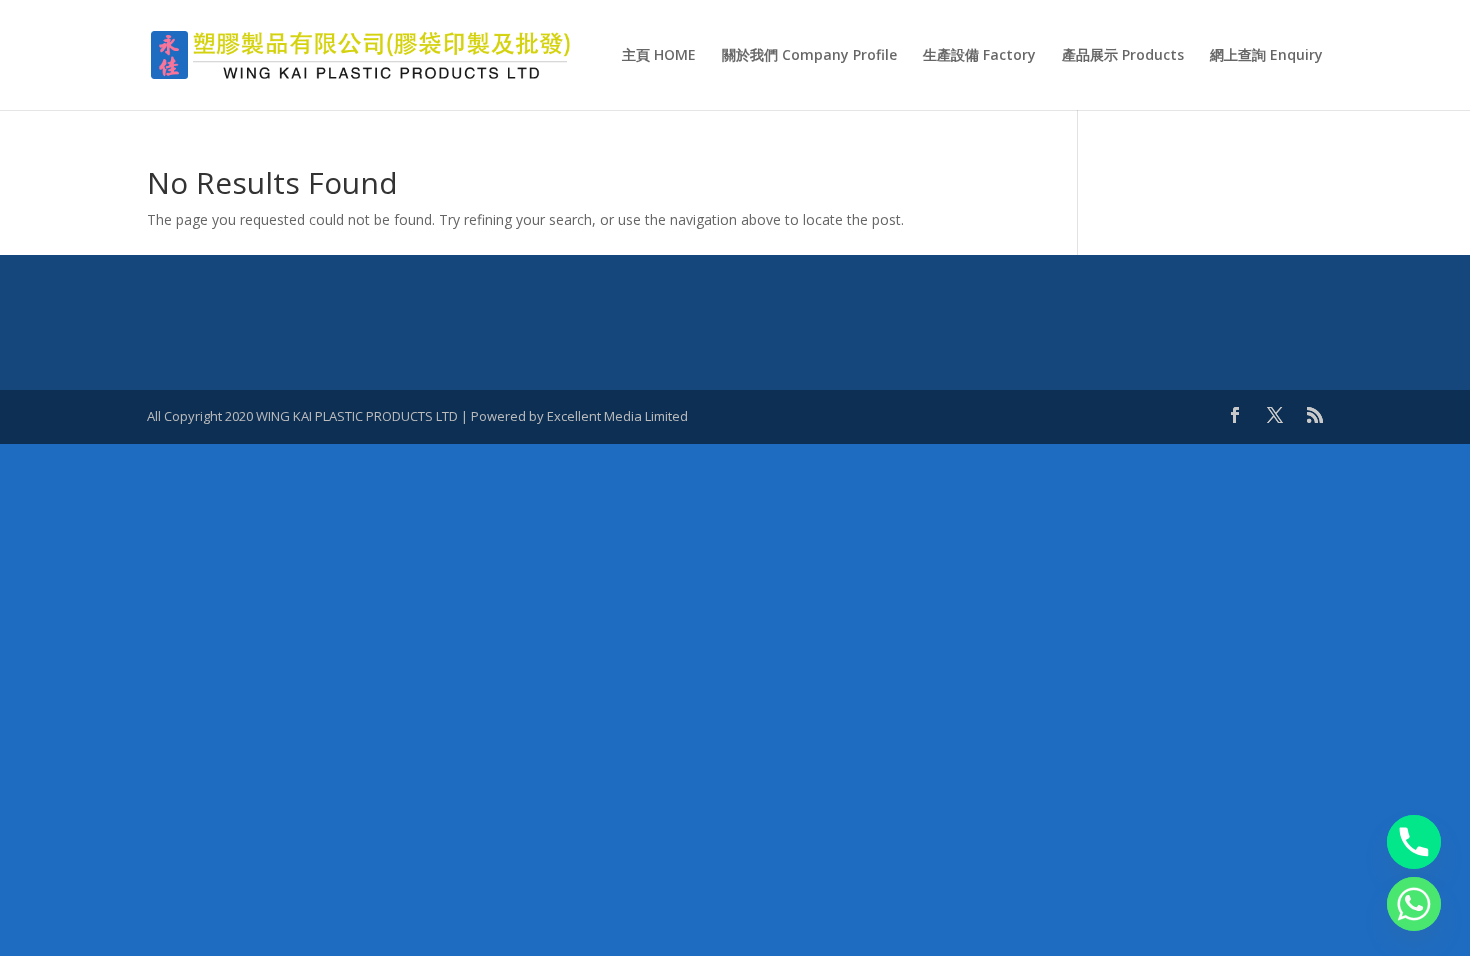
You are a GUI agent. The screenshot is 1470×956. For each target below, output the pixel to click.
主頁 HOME (659, 56)
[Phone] (1414, 842)
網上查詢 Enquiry (1266, 56)
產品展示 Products (1123, 56)
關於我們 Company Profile (809, 56)
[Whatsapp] (1414, 904)
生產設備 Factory (979, 56)
